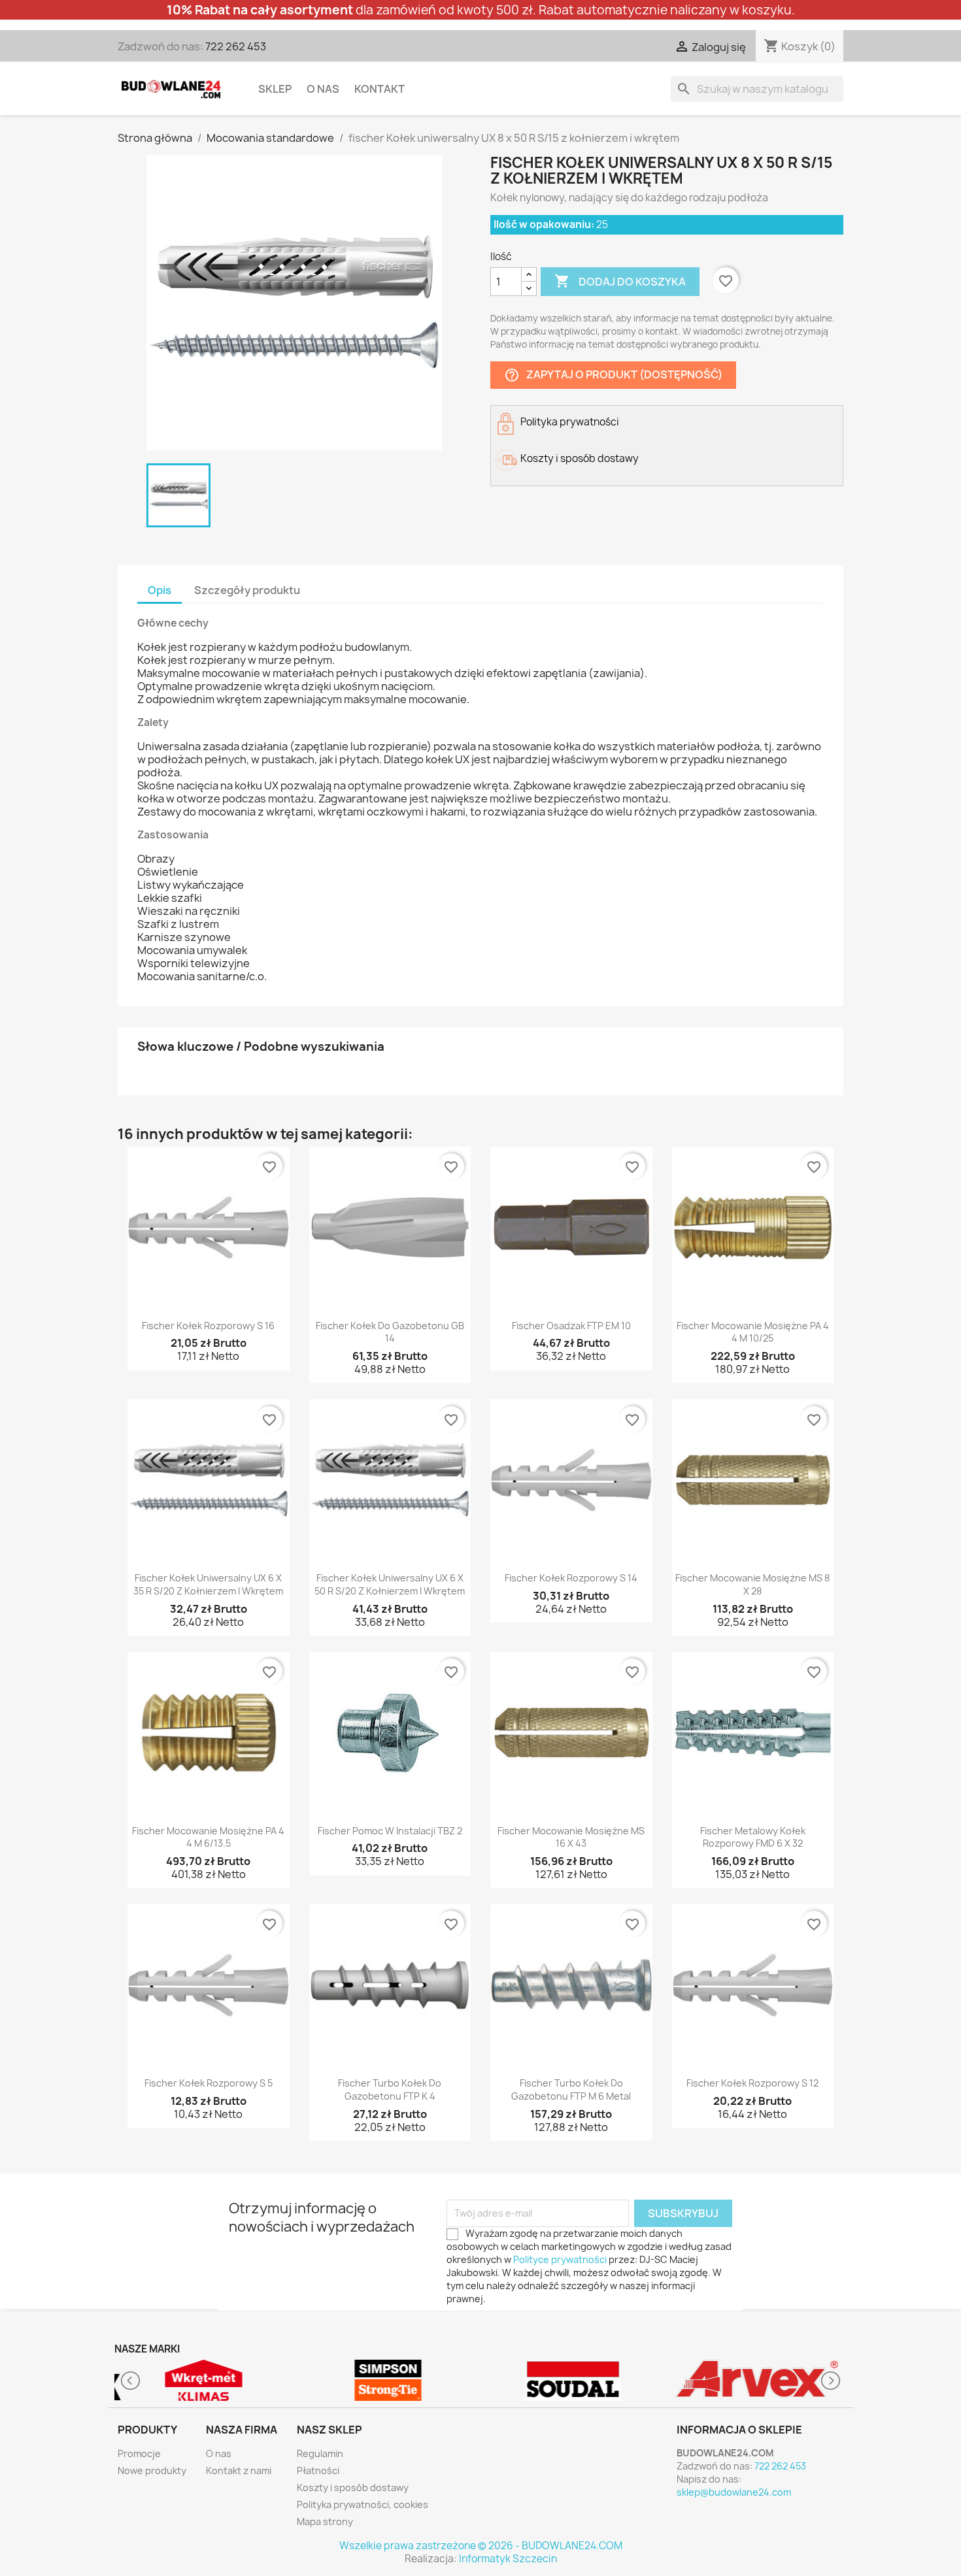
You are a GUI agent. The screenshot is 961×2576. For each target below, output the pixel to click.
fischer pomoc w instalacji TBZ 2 (390, 1831)
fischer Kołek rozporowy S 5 (209, 2083)
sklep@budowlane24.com (734, 2492)
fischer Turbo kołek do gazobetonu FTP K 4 (390, 2089)
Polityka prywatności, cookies (362, 2504)
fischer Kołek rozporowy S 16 (208, 1326)
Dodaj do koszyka (620, 281)
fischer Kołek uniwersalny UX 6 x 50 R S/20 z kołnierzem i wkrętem (390, 1584)
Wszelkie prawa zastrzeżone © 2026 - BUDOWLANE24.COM (481, 2546)
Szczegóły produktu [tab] (247, 590)
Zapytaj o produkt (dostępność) (613, 375)
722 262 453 (236, 46)
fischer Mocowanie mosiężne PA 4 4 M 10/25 (753, 1332)
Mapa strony (325, 2521)
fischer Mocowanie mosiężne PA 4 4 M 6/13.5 (208, 1837)
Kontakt (379, 89)
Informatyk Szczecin (508, 2559)
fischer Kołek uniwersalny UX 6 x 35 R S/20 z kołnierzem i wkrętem (208, 1584)
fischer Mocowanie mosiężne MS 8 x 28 (752, 1584)
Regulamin (320, 2453)
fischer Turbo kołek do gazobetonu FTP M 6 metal (571, 2089)
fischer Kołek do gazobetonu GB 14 (390, 1332)
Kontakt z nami (239, 2470)
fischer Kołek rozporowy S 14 (571, 1578)
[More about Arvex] (758, 2380)
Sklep (275, 89)
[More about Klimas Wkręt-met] (204, 2380)
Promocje (139, 2453)
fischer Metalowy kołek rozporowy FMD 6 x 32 (753, 1837)
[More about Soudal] (573, 2380)
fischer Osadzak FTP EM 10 (571, 1326)
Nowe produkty (152, 2470)
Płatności (318, 2470)
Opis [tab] (160, 590)
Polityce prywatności (560, 2259)
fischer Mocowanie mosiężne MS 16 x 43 (571, 1837)
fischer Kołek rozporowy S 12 (752, 2083)
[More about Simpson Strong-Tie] (389, 2380)
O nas (323, 89)
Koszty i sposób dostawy (353, 2487)
